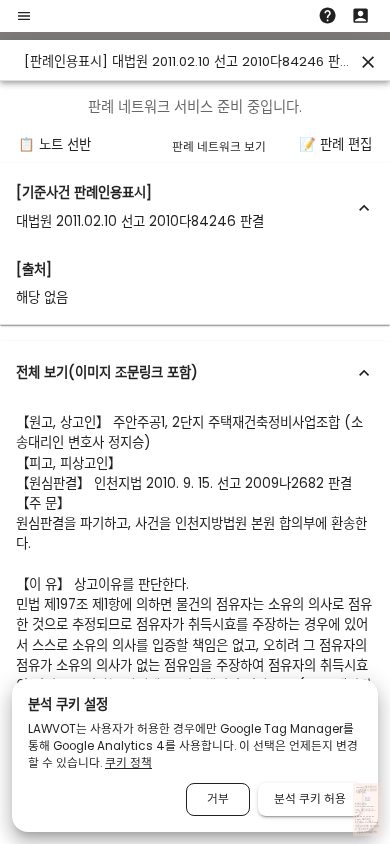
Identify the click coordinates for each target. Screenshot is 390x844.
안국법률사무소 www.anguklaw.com (364, 805)
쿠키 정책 (128, 763)
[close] (368, 62)
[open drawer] (24, 16)
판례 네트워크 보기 (219, 147)
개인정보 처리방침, (362, 826)
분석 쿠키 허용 (310, 799)
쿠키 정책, (362, 829)
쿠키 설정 (368, 829)
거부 (218, 799)
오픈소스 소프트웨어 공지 (366, 832)
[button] (195, 207)
